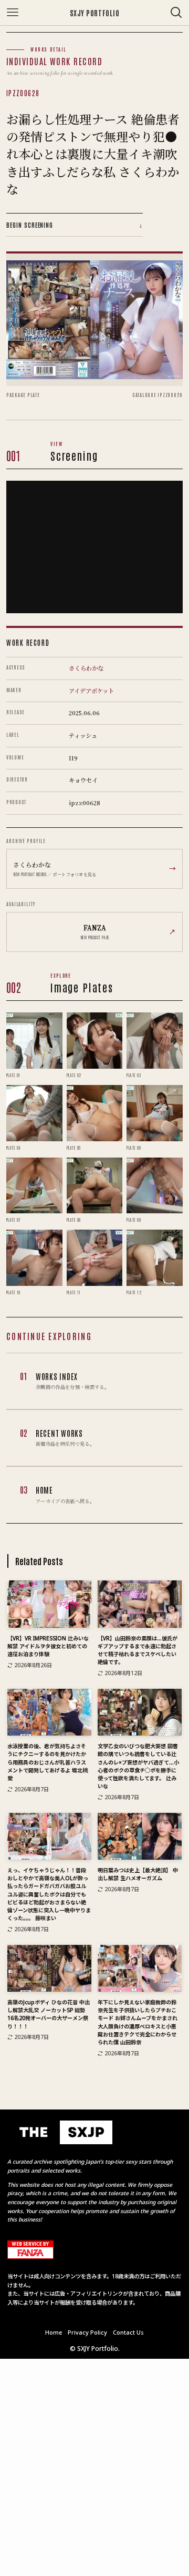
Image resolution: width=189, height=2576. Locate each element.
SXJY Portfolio (95, 13)
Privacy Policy (87, 2332)
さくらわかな (86, 668)
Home (54, 2332)
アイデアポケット (91, 691)
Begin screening (75, 225)
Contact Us (128, 2332)
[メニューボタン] (13, 13)
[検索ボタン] (176, 13)
